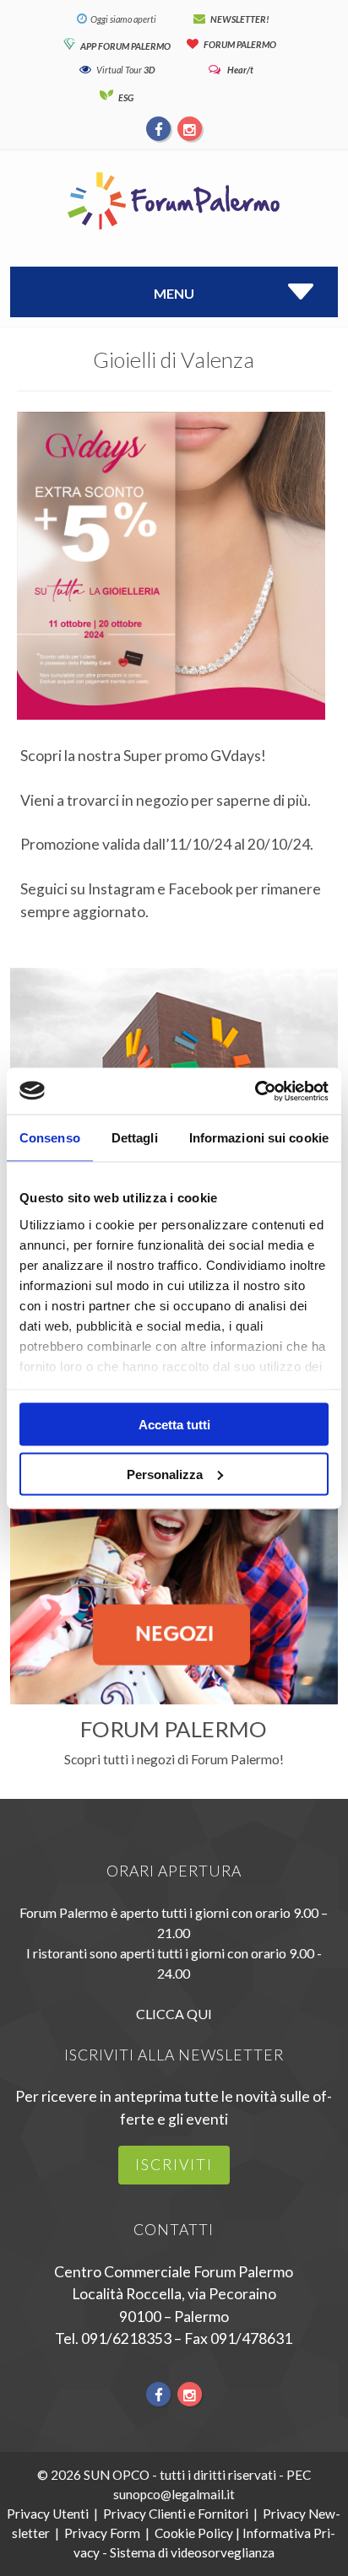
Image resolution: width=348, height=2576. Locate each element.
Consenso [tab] (50, 1138)
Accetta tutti (174, 1425)
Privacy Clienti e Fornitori (176, 2514)
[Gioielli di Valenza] (171, 734)
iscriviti (174, 2165)
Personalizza (165, 1474)
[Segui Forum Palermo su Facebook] (160, 128)
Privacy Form (102, 2533)
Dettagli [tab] (135, 1138)
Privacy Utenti (48, 2514)
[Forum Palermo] (174, 231)
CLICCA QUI (174, 2014)
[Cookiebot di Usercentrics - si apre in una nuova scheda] (255, 1091)
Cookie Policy (194, 2533)
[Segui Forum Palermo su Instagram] (189, 128)
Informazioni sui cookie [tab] (259, 1138)
